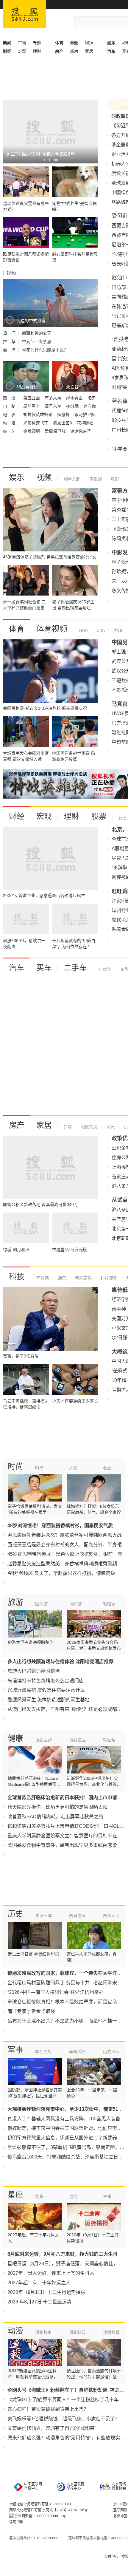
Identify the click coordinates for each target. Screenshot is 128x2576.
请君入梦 (54, 406)
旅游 (15, 1602)
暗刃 (92, 398)
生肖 (107, 2196)
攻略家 (109, 1604)
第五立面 (32, 398)
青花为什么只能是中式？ (45, 350)
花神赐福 (85, 423)
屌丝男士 (32, 406)
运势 (73, 2196)
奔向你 (90, 406)
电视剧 (95, 479)
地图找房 (89, 1127)
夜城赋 (73, 406)
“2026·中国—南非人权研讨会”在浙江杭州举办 (56, 1992)
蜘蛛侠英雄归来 (38, 415)
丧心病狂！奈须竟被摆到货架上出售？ (48, 2409)
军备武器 (77, 2051)
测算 (39, 2196)
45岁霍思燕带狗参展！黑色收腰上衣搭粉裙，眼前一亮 (65, 1554)
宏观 (22, 51)
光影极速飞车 (36, 423)
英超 (74, 43)
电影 (114, 479)
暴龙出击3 (63, 423)
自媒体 (105, 969)
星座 (15, 2195)
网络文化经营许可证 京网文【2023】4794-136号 (49, 2510)
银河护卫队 (85, 415)
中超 (117, 630)
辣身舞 (64, 415)
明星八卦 (72, 479)
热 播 (10, 398)
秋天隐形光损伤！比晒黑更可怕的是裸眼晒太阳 (57, 1807)
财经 (17, 816)
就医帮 (109, 1740)
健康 (15, 1738)
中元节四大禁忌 (37, 341)
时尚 (15, 1466)
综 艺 (10, 431)
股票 (99, 816)
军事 (22, 43)
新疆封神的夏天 (37, 333)
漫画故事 (43, 2332)
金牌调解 (32, 431)
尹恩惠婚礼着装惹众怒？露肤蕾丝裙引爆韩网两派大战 (65, 1535)
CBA (100, 630)
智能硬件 (83, 1278)
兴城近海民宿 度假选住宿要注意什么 (46, 1690)
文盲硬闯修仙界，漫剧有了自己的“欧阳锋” (52, 2428)
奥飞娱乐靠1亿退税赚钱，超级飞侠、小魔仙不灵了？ (64, 2419)
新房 (74, 51)
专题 (37, 43)
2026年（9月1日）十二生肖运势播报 (46, 2292)
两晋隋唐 (77, 1915)
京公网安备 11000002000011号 (40, 2516)
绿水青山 (75, 398)
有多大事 (54, 398)
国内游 (41, 1604)
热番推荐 (111, 2332)
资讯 (110, 1127)
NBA (89, 43)
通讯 (61, 1278)
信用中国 (16, 2522)
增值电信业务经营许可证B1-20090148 (40, 2504)
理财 (37, 51)
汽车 (17, 968)
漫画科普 (77, 2332)
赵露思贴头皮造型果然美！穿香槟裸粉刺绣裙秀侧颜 (62, 1564)
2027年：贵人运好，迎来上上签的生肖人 (51, 2273)
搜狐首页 (25, 14)
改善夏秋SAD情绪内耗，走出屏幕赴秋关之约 (55, 1817)
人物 (73, 1468)
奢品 (107, 1468)
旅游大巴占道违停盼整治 (34, 1671)
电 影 (10, 415)
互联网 (43, 1278)
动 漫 (10, 423)
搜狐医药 (43, 1740)
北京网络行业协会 (119, 2486)
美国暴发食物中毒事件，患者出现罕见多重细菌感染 (62, 1845)
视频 (44, 477)
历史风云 (111, 2051)
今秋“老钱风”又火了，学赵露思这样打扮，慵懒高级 (61, 1573)
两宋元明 (111, 1915)
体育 (17, 629)
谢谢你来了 (81, 431)
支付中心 (111, 2557)
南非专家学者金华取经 (31, 2011)
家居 (89, 51)
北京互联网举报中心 (76, 2486)
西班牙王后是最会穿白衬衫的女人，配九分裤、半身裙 (65, 1545)
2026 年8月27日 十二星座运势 (39, 2302)
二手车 (75, 968)
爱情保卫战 (56, 431)
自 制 (10, 406)
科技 (17, 1277)
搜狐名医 (77, 1740)
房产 (17, 1125)
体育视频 (52, 629)
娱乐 (17, 477)
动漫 (15, 2331)
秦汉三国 (43, 1915)
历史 (15, 1914)
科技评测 (108, 1278)
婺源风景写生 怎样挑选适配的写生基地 (49, 1700)
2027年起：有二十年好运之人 (39, 2283)
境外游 (75, 1604)
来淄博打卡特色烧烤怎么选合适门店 (46, 1681)
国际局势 (43, 2051)
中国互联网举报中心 (33, 2486)
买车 (44, 968)
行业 (123, 818)
